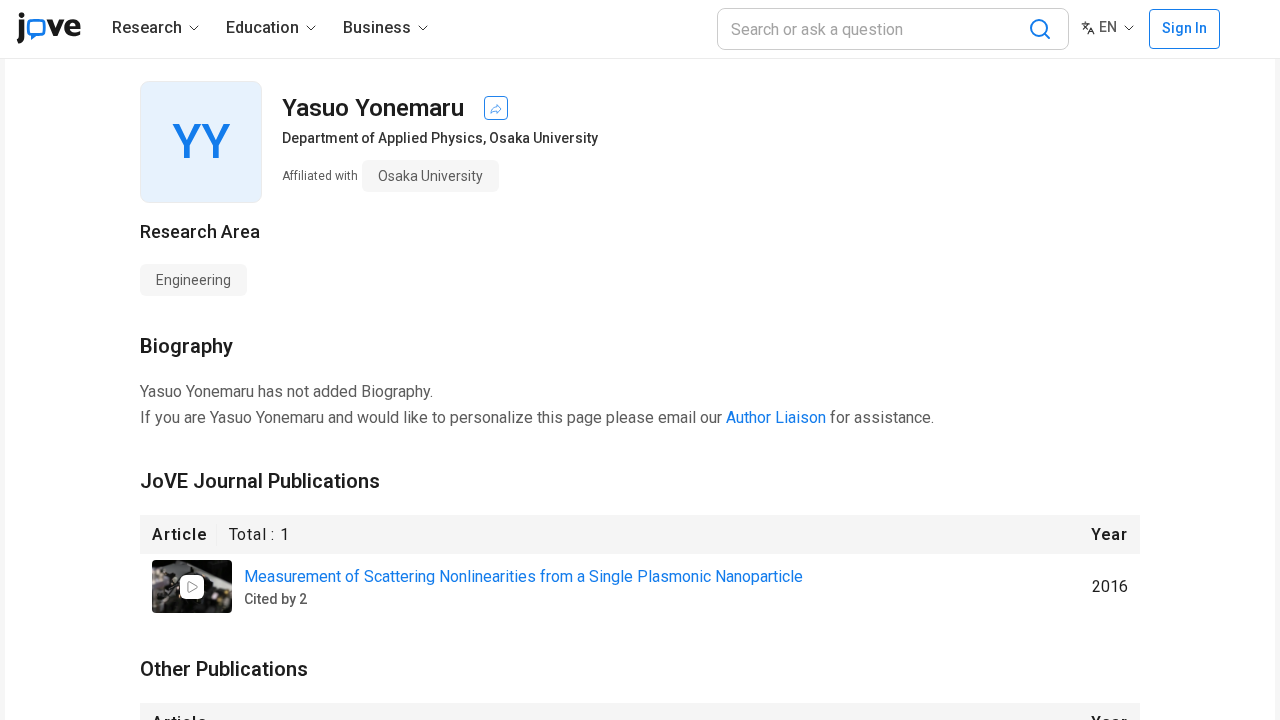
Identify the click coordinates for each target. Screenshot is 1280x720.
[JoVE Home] (48, 28)
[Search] (1040, 29)
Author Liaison (776, 417)
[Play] (192, 587)
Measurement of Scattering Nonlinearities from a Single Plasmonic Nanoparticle (523, 576)
